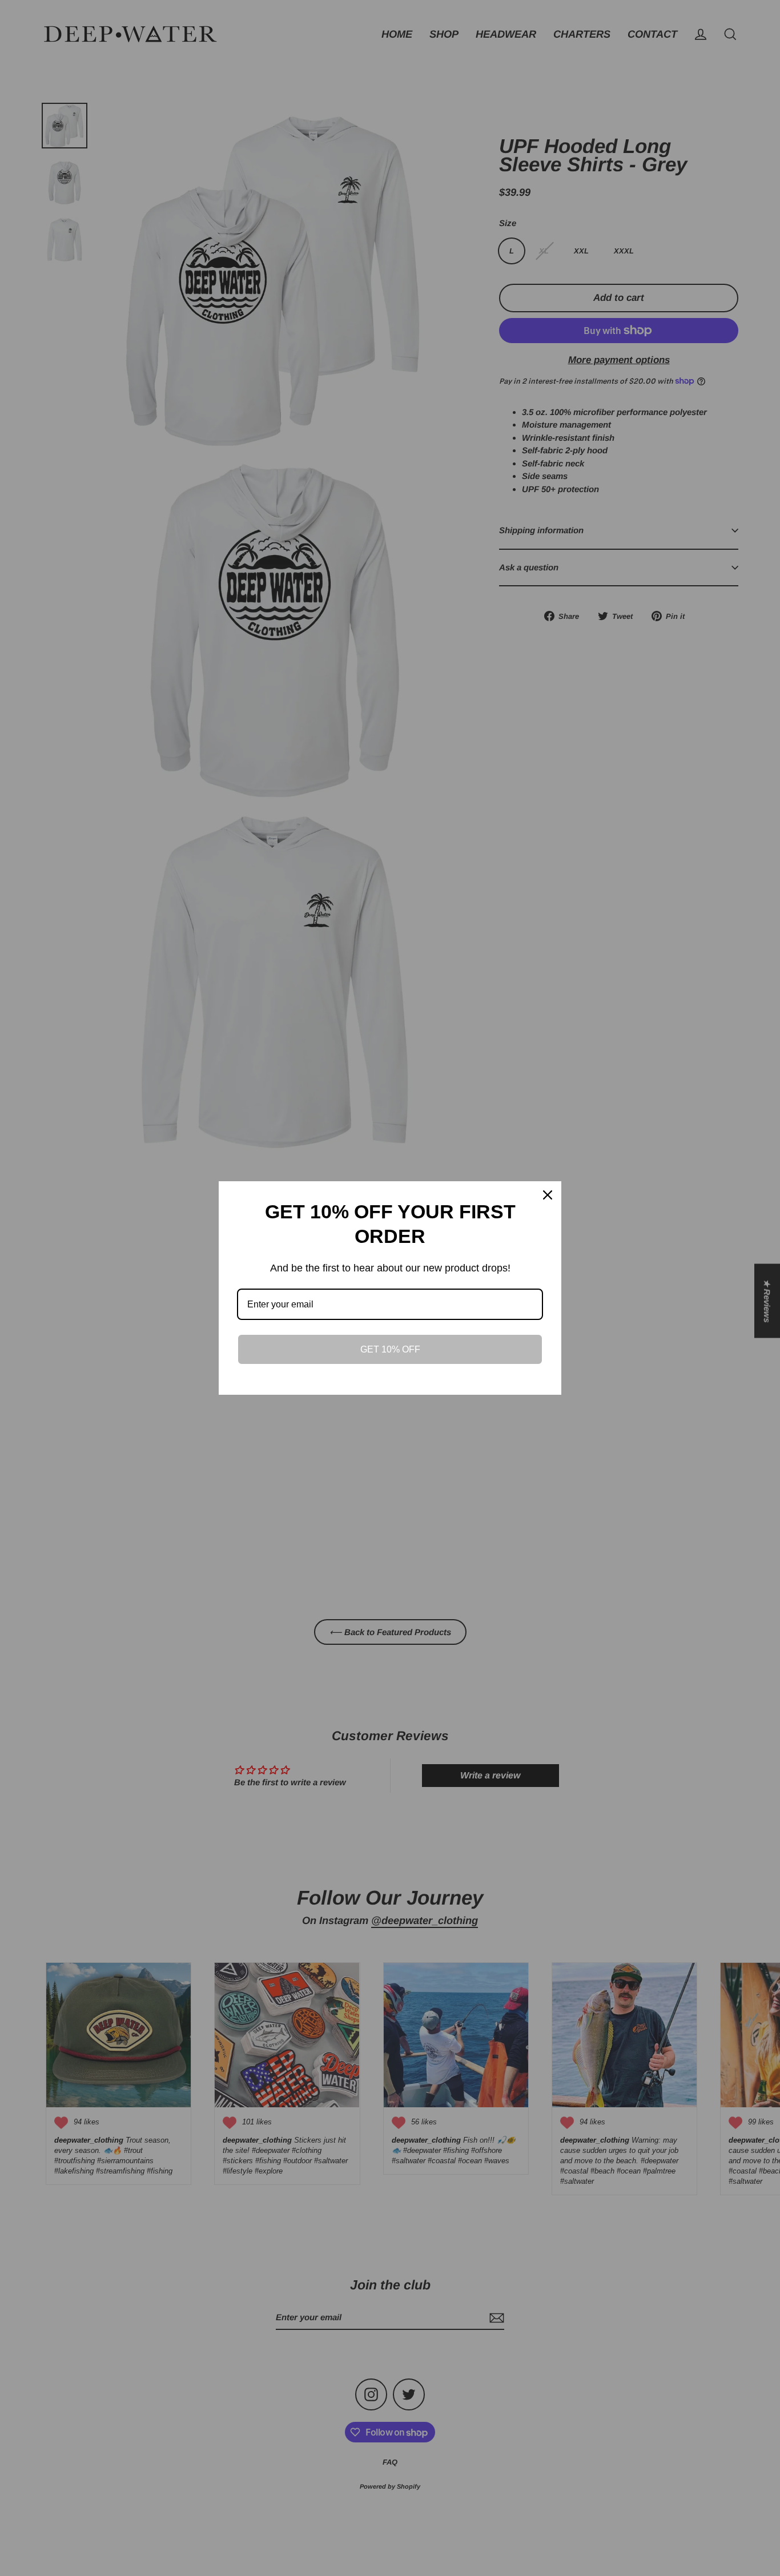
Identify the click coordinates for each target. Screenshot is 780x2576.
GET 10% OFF (390, 1349)
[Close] (548, 1195)
